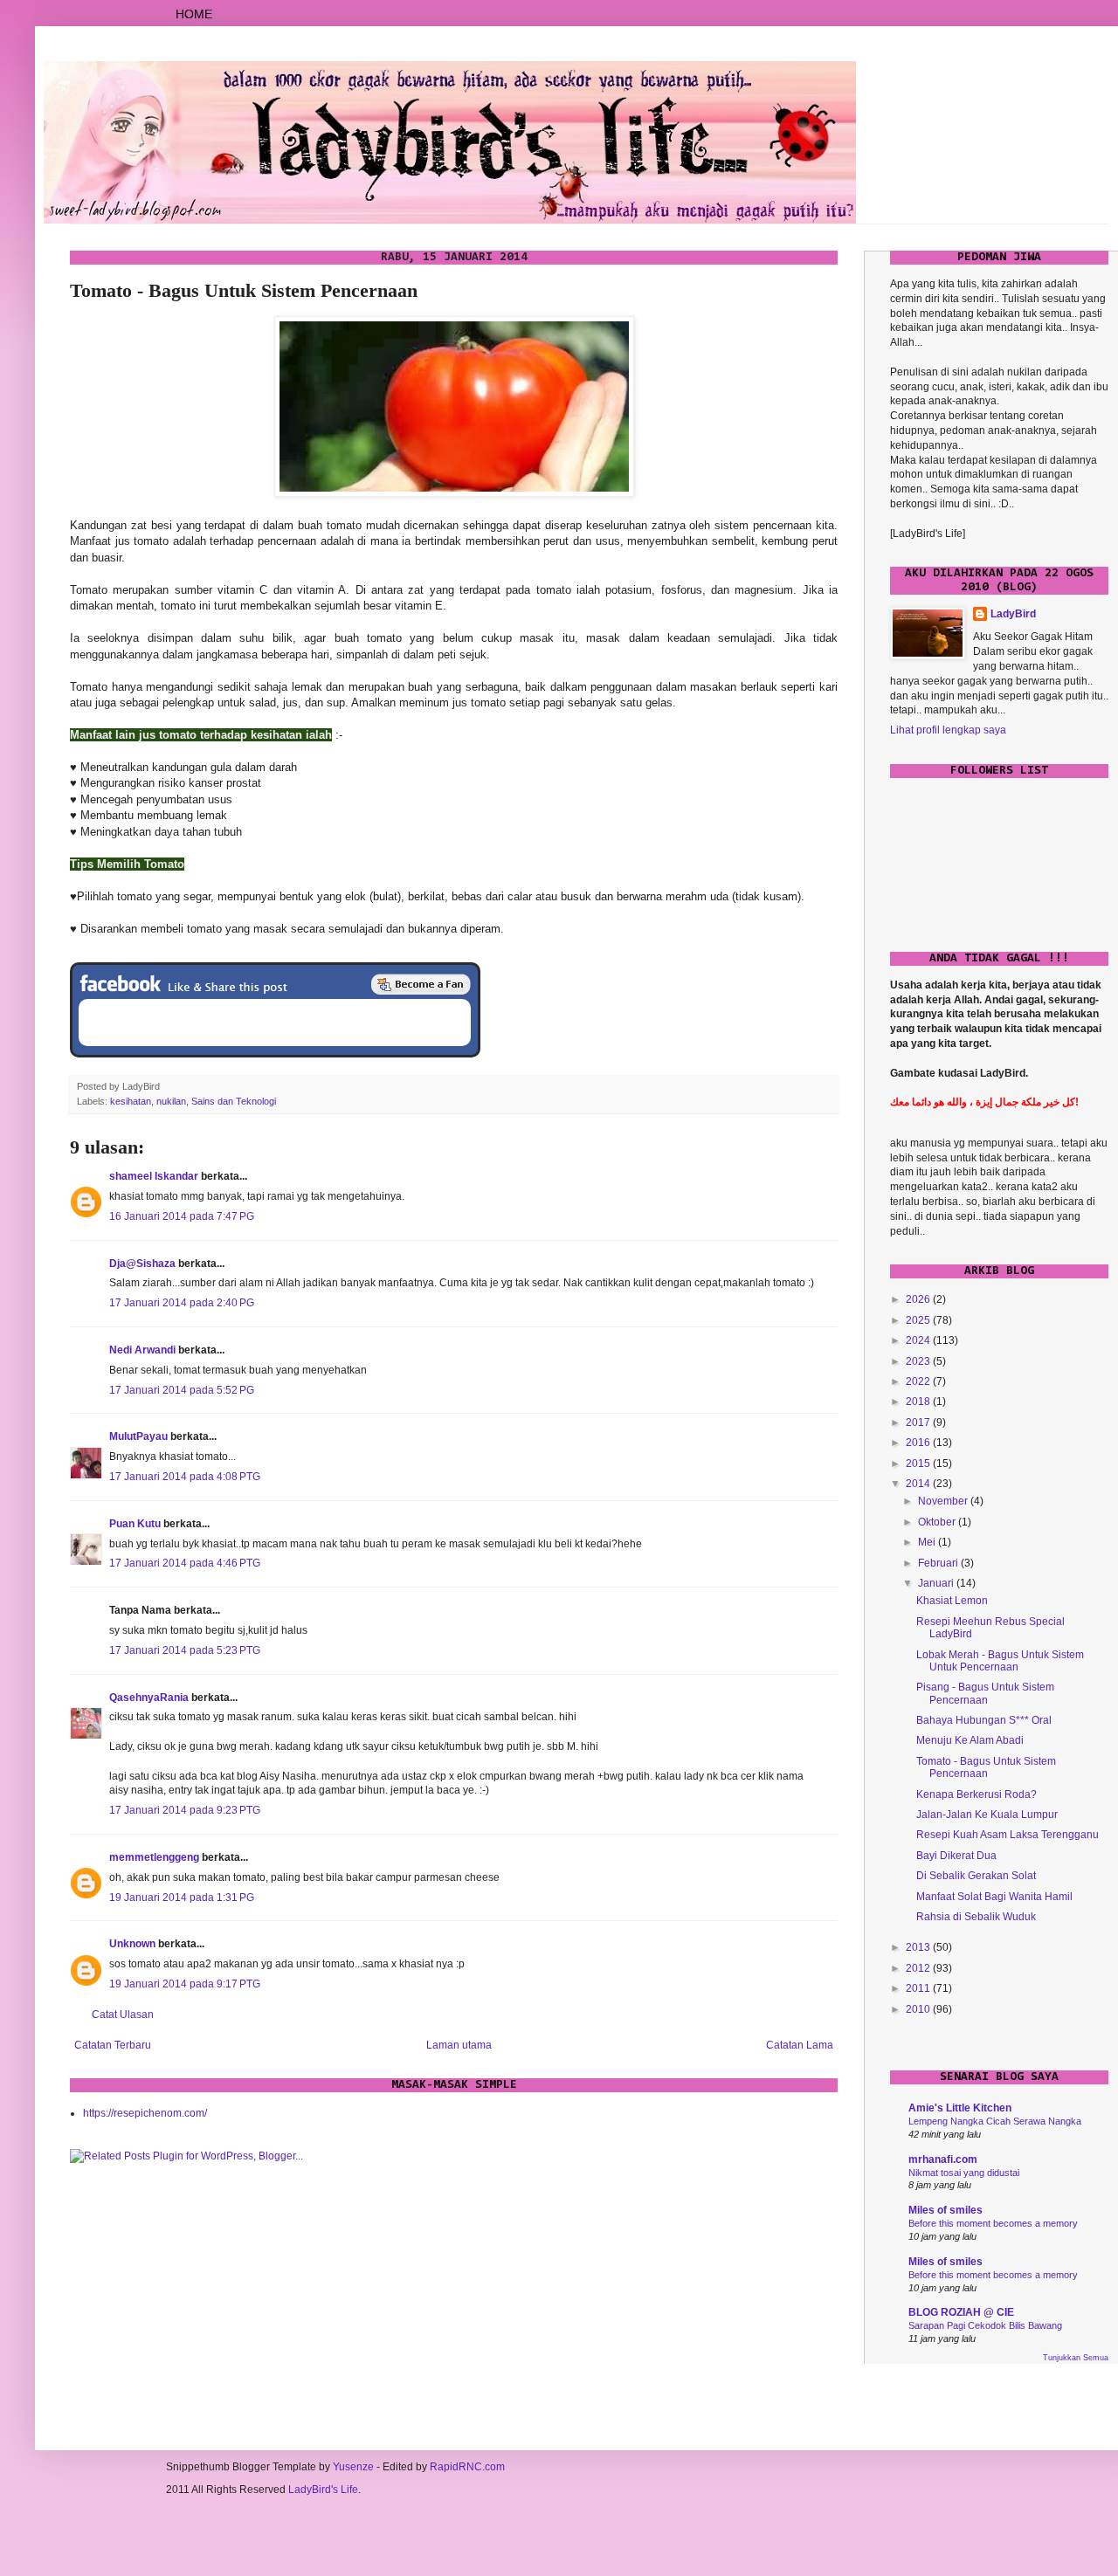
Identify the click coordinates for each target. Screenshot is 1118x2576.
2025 (919, 1320)
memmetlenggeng (154, 1857)
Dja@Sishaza (142, 1264)
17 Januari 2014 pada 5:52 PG (182, 1390)
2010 (919, 2009)
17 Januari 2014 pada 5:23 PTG (185, 1650)
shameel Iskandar (154, 1176)
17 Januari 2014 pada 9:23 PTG (185, 1810)
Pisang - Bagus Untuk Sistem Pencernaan (985, 1693)
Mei (928, 1542)
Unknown (132, 1944)
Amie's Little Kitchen (960, 2108)
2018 (919, 1402)
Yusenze (353, 2467)
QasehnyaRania (149, 1698)
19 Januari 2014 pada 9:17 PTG (185, 1984)
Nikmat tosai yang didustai (964, 2173)
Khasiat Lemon (952, 1601)
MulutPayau (138, 1436)
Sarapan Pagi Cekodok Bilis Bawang (985, 2325)
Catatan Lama (800, 2045)
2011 (919, 1988)
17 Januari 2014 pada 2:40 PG (182, 1303)
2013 (919, 1947)
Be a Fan (421, 984)
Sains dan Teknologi (234, 1101)
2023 (919, 1361)
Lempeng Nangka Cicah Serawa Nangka (995, 2121)
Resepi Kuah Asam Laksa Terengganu (1008, 1835)
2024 (919, 1340)
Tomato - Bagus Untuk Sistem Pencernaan (986, 1767)
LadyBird (1013, 614)
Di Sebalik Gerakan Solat (976, 1876)
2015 (919, 1464)
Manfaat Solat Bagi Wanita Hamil (994, 1897)
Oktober (938, 1522)
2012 (919, 1968)
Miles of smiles (945, 2210)
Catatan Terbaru (113, 2045)
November (944, 1501)
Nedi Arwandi (142, 1350)
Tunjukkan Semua (1076, 2358)
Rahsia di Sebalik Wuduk (976, 1917)
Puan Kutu (135, 1524)
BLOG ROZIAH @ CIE (961, 2312)
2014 (919, 1484)
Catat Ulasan (123, 2015)
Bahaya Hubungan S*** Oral (984, 1720)
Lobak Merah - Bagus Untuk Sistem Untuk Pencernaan (1000, 1661)
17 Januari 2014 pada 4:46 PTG (185, 1563)
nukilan (171, 1101)
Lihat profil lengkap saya (948, 730)
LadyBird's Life (323, 2490)
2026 (919, 1299)
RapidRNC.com (467, 2467)
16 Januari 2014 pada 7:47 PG (182, 1216)
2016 (919, 1443)
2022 (919, 1381)
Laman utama (459, 2045)
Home (194, 14)
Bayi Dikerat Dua (956, 1856)
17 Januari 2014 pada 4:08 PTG (185, 1477)
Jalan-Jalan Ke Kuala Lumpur (987, 1815)
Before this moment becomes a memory (993, 2223)
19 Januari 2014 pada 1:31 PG (182, 1898)
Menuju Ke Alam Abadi (970, 1740)
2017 (919, 1422)
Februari (939, 1563)
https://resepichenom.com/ (145, 2113)
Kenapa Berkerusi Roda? (977, 1794)
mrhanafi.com (943, 2159)
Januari (937, 1583)
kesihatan (131, 1101)
